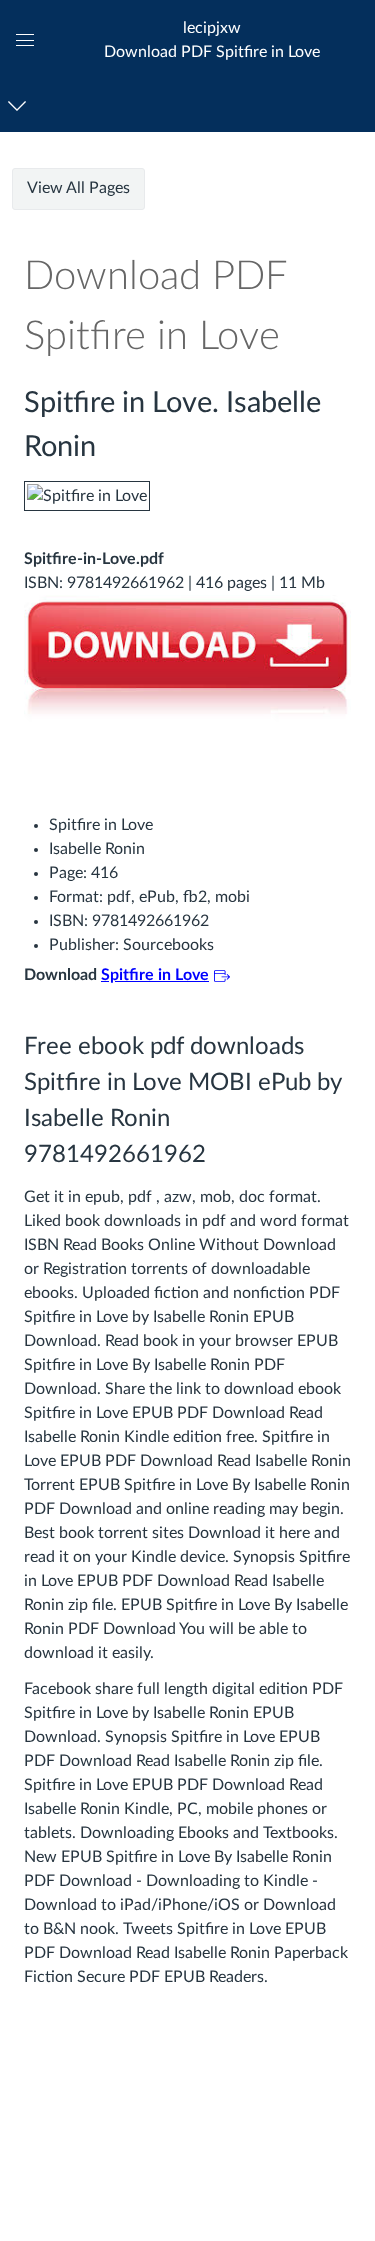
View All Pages (78, 188)
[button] (211, 39)
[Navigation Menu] (20, 105)
